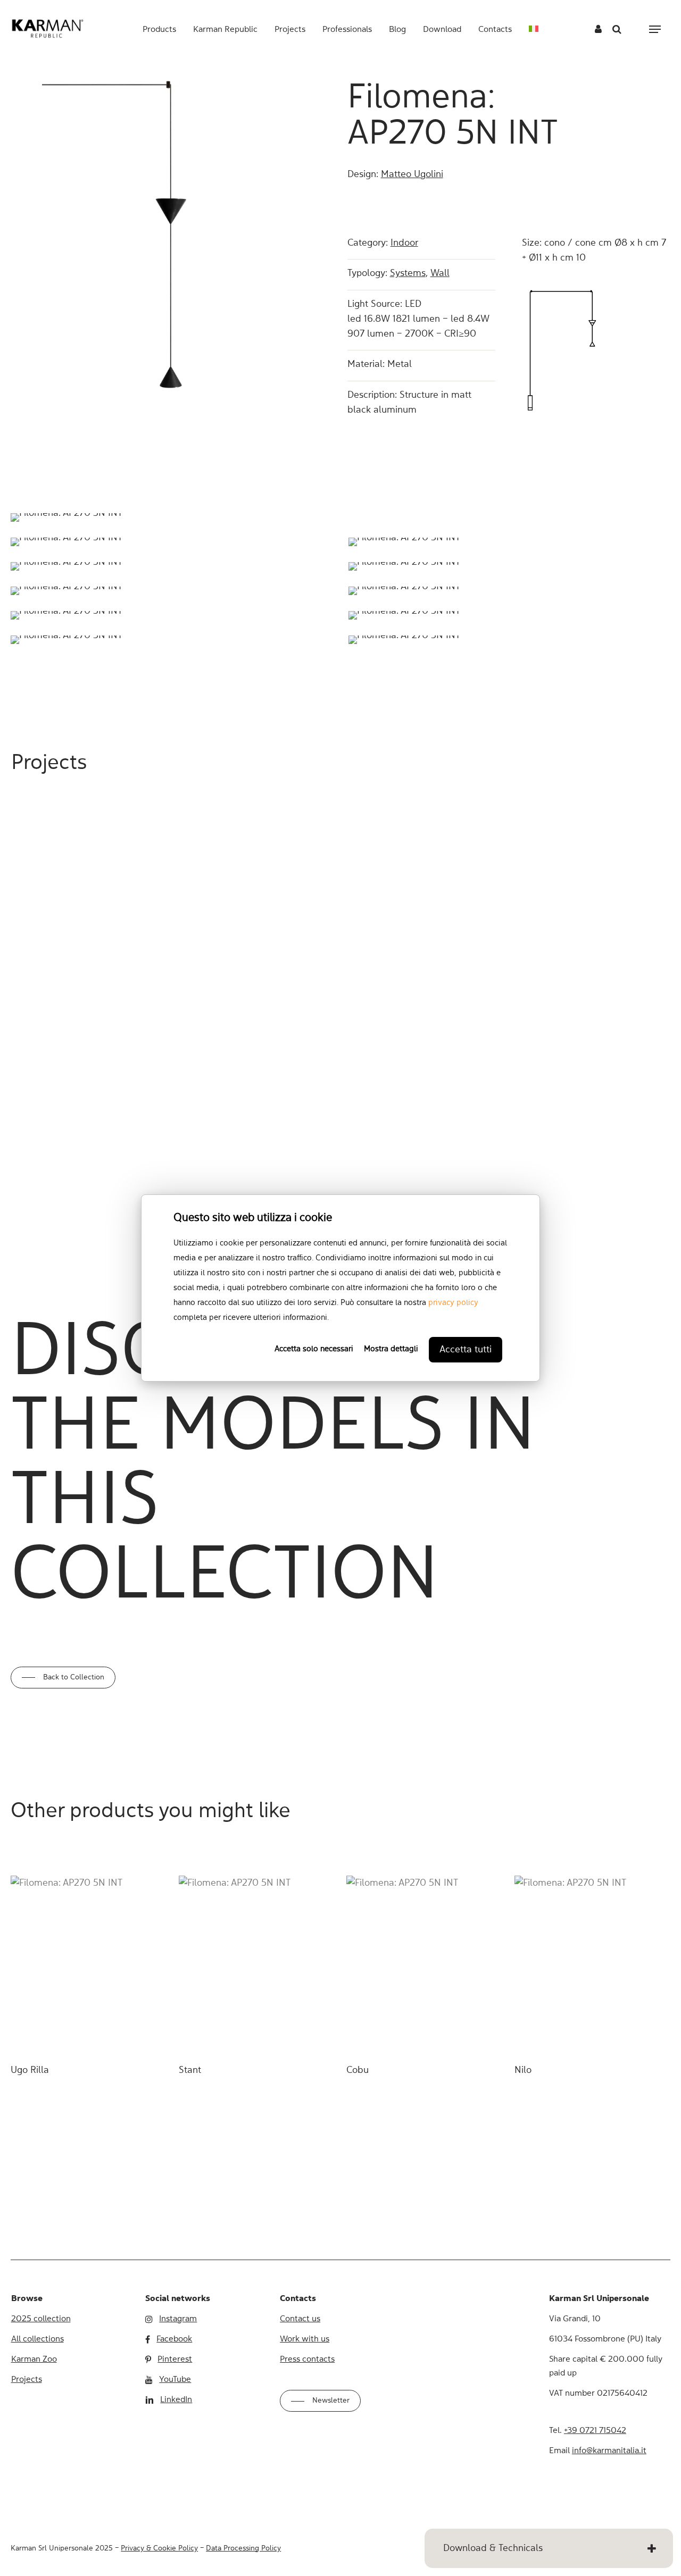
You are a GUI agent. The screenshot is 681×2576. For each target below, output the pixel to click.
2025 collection (41, 2319)
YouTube (175, 2380)
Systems (408, 273)
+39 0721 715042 (595, 2431)
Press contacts (307, 2360)
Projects (27, 2380)
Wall (440, 273)
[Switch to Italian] (534, 30)
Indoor (404, 243)
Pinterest (175, 2360)
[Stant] (256, 1964)
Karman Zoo (34, 2360)
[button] (655, 30)
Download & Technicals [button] (493, 2548)
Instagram (178, 2319)
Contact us (300, 2319)
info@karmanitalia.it (609, 2451)
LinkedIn (176, 2400)
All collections (38, 2339)
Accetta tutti (466, 1350)
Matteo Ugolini (412, 174)
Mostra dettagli (391, 1349)
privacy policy (453, 1303)
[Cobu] (424, 1964)
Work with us (305, 2339)
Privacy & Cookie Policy (159, 2548)
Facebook (174, 2339)
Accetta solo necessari (314, 1349)
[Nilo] (592, 1964)
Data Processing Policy (243, 2548)
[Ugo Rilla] (88, 1964)
